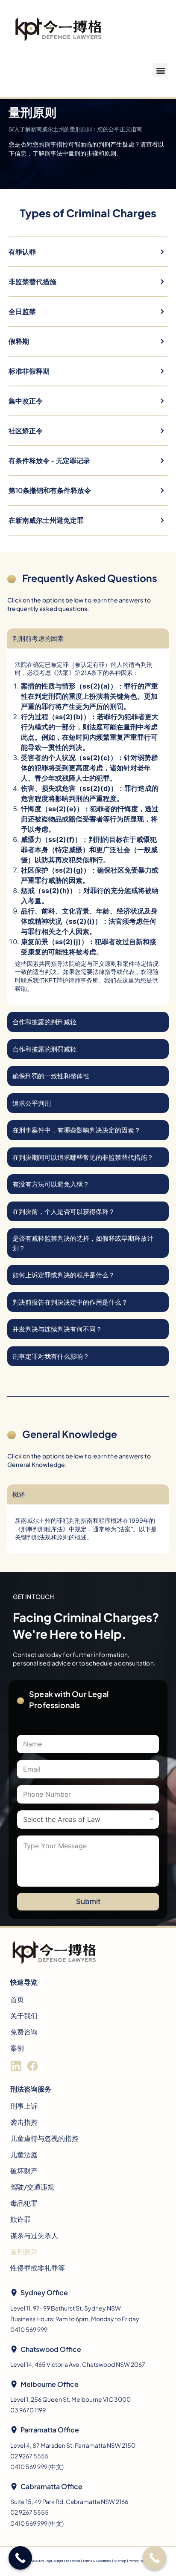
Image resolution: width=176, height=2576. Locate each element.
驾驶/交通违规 (32, 2187)
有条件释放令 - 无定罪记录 (49, 460)
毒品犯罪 (24, 2203)
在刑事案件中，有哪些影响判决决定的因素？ (76, 1130)
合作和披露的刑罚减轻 (44, 1049)
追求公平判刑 (32, 1103)
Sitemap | (122, 2561)
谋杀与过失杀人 (34, 2235)
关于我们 (24, 2016)
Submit (88, 1902)
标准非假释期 (29, 371)
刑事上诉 (24, 2106)
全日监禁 (22, 311)
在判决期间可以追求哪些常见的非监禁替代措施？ (83, 1157)
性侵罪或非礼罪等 (38, 2268)
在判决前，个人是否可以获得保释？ (64, 1211)
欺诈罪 (21, 2219)
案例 (17, 2048)
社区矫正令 (26, 431)
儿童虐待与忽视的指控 (44, 2138)
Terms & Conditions (97, 2561)
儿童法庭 (24, 2154)
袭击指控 (24, 2122)
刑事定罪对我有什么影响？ (51, 1356)
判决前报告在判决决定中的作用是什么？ (70, 1302)
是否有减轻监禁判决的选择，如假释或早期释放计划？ (83, 1243)
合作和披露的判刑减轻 (44, 1021)
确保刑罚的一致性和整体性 (51, 1076)
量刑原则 (24, 2252)
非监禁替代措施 (32, 281)
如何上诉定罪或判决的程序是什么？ (64, 1275)
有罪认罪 (22, 252)
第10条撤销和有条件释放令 (50, 490)
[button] (160, 70)
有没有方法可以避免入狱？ (51, 1184)
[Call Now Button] (154, 2558)
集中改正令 (26, 401)
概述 (19, 1494)
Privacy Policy (138, 2561)
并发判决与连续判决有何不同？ (57, 1329)
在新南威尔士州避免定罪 (46, 520)
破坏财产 (24, 2171)
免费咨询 (24, 2032)
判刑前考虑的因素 (38, 638)
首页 (17, 1999)
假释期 (19, 341)
